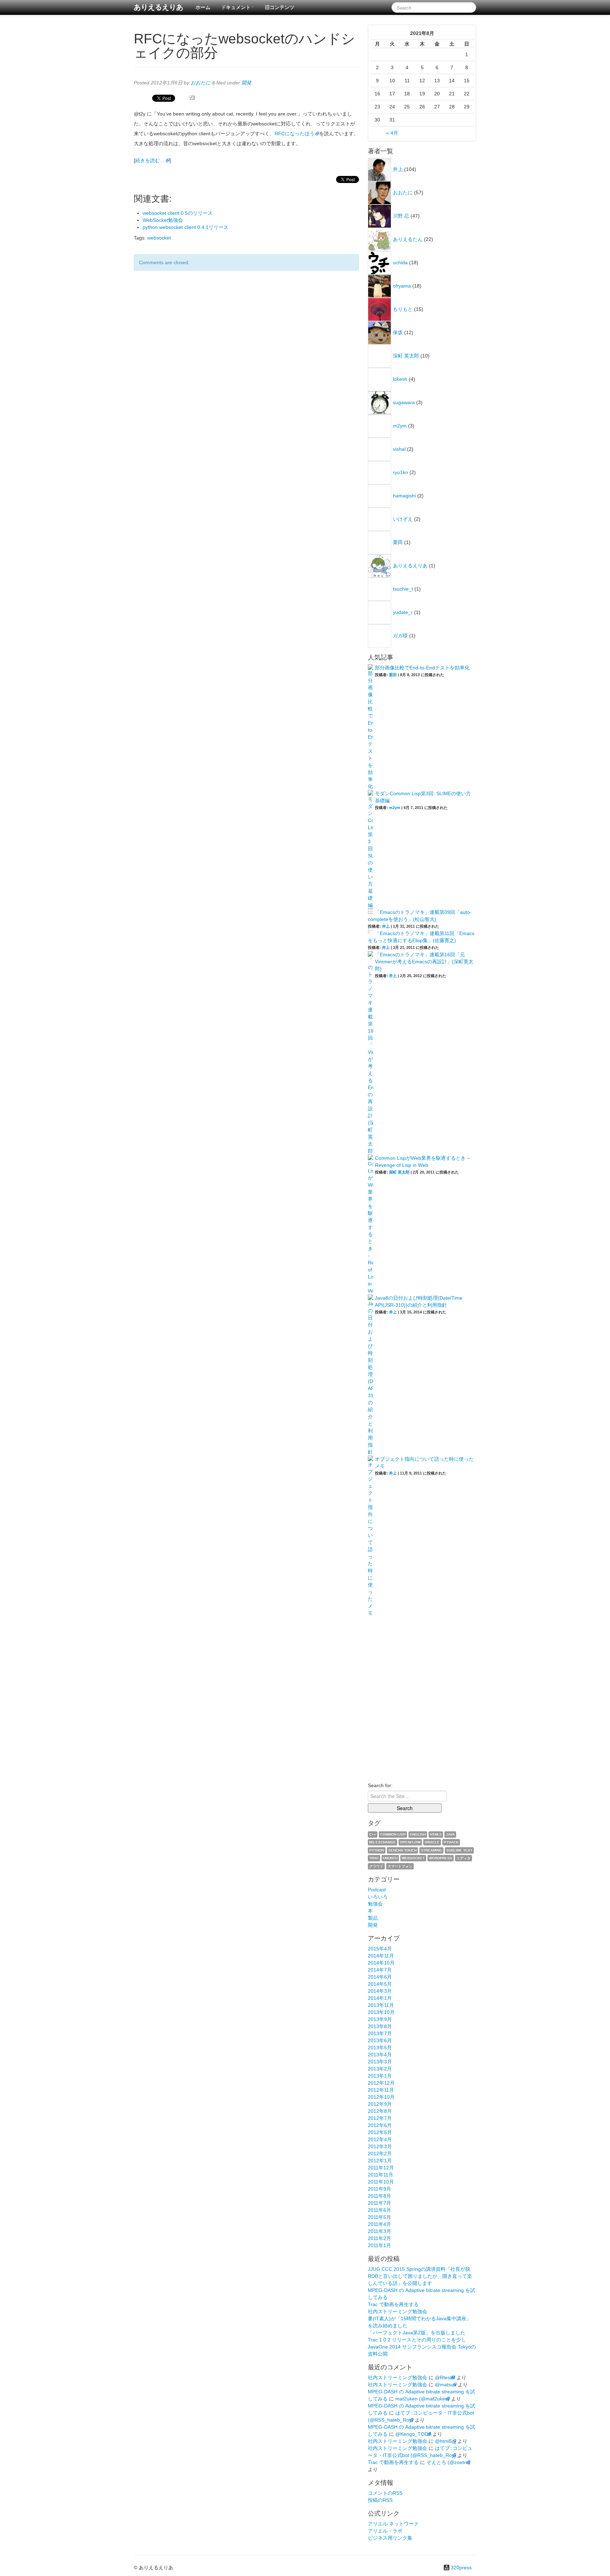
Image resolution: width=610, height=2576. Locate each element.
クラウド (376, 1866)
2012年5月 (380, 2132)
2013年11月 (381, 2005)
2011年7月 (379, 2203)
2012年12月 (381, 2083)
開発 (246, 83)
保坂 (398, 332)
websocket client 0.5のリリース (178, 213)
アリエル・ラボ (385, 2531)
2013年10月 (381, 2012)
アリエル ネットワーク (393, 2524)
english (418, 1834)
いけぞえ (403, 519)
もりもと (403, 309)
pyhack (451, 1842)
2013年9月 (380, 2019)
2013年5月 (380, 2048)
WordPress (441, 1858)
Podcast (377, 1890)
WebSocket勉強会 (163, 220)
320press (461, 2568)
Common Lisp (393, 1834)
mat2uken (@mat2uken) (423, 2399)
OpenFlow (410, 1842)
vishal (399, 449)
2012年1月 (380, 2161)
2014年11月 (381, 1956)
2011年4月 (379, 2224)
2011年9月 (379, 2189)
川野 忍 (401, 216)
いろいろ (378, 1897)
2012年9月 (380, 2104)
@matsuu (446, 2385)
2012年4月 (380, 2139)
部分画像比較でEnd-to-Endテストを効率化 (422, 668)
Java (450, 1834)
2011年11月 (381, 2175)
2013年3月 (380, 2062)
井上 (398, 169)
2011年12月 (381, 2168)
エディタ (464, 1858)
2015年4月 (380, 1949)
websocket (159, 238)
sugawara (404, 402)
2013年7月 (380, 2033)
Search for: (380, 1785)
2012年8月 (380, 2111)
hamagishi (404, 496)
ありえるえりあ (159, 7)
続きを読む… (150, 160)
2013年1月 (380, 2076)
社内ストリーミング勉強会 (397, 2311)
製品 (373, 1918)
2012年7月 (380, 2118)
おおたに (201, 83)
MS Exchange (382, 1842)
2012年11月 (381, 2090)
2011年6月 (379, 2210)
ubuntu (390, 1858)
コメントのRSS (385, 2493)
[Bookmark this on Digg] (192, 98)
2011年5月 (379, 2217)
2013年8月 (380, 2026)
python (377, 1850)
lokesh (400, 379)
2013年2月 (380, 2069)
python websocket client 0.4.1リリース (186, 227)
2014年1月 (380, 1998)
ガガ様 (400, 636)
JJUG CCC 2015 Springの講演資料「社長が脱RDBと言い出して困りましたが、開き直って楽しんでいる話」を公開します (420, 2276)
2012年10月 (381, 2097)
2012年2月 (380, 2153)
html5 (436, 1834)
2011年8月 (379, 2196)
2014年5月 (380, 1984)
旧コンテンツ (280, 7)
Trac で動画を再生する (393, 2304)
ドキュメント (236, 7)
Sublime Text (459, 1850)
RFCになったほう (295, 134)
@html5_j (445, 2441)
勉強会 (375, 1904)
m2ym (400, 426)
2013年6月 (380, 2040)
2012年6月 (380, 2125)
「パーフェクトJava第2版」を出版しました (417, 2333)
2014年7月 (380, 1970)
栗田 (398, 542)
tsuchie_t (403, 589)
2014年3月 (380, 1991)
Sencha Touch (402, 1850)
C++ (373, 1834)
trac (374, 1858)
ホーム (203, 7)
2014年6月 (380, 1977)
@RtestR (445, 2377)
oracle (432, 1842)
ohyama (402, 286)
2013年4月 (380, 2055)
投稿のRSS (380, 2500)
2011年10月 (381, 2182)
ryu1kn (400, 472)
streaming (431, 1850)
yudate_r (403, 612)
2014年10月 (381, 1963)
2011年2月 (379, 2238)
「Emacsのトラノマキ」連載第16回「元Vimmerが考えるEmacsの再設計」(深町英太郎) (424, 962)
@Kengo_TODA (413, 2434)
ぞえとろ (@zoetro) (448, 2462)
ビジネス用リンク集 (390, 2538)
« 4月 (392, 133)
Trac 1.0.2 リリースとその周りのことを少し (417, 2340)
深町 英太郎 (406, 356)
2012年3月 (380, 2146)
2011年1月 (379, 2245)
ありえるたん (408, 239)
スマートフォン (400, 1866)
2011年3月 (379, 2231)
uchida (400, 262)
